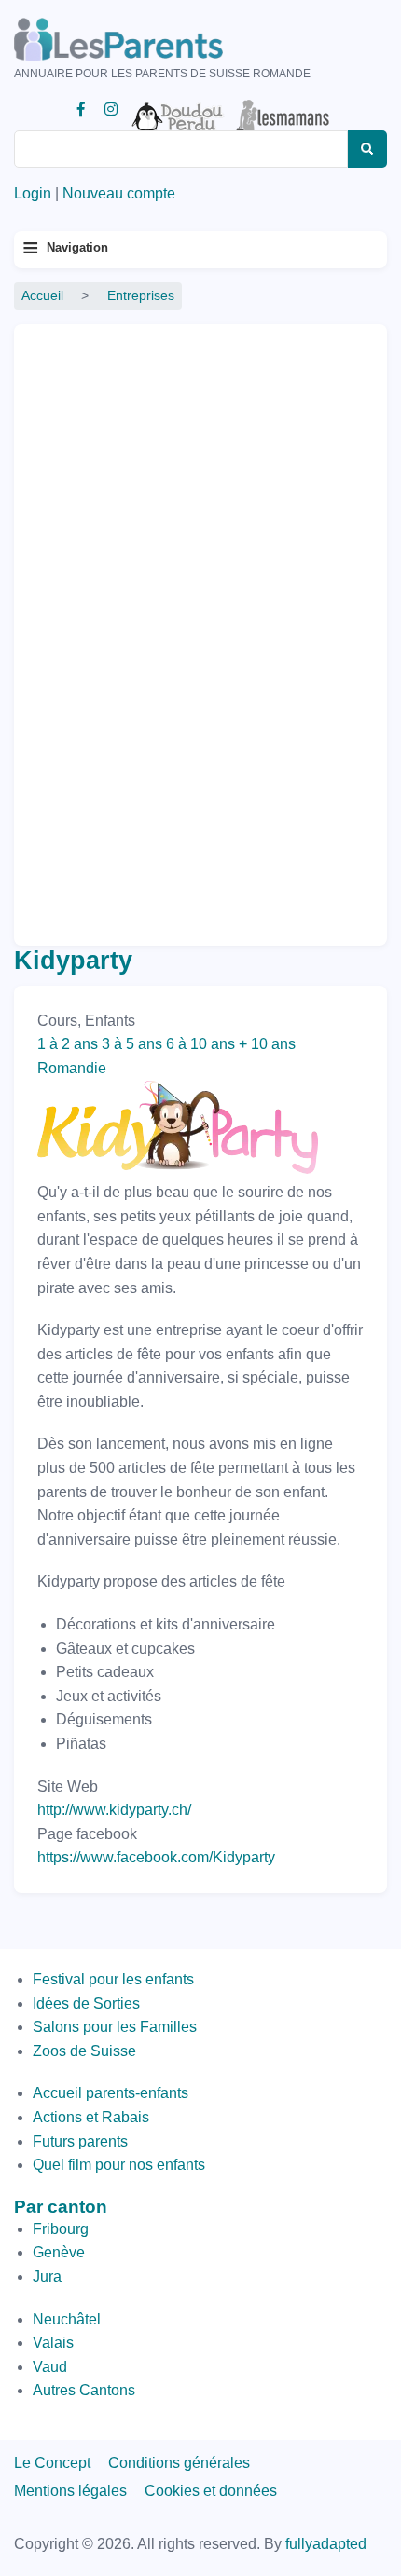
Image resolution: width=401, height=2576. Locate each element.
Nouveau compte (119, 193)
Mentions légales (70, 2491)
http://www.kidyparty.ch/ (114, 1810)
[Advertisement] (103, 627)
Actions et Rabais (91, 2117)
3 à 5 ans (132, 1044)
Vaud (50, 2367)
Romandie (72, 1068)
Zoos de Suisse (84, 2051)
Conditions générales (179, 2463)
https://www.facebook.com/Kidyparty (156, 1857)
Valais (53, 2343)
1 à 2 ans (68, 1044)
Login (33, 193)
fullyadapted (326, 2544)
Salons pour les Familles (115, 2027)
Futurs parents (80, 2141)
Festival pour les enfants (113, 1979)
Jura (47, 2276)
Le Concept (52, 2463)
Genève (59, 2252)
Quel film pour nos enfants (119, 2165)
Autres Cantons (84, 2390)
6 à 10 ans (200, 1044)
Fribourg (61, 2229)
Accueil (42, 296)
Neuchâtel (67, 2319)
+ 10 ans (267, 1044)
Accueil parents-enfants (111, 2093)
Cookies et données (211, 2491)
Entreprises (141, 296)
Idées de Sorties (86, 2004)
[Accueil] (145, 40)
